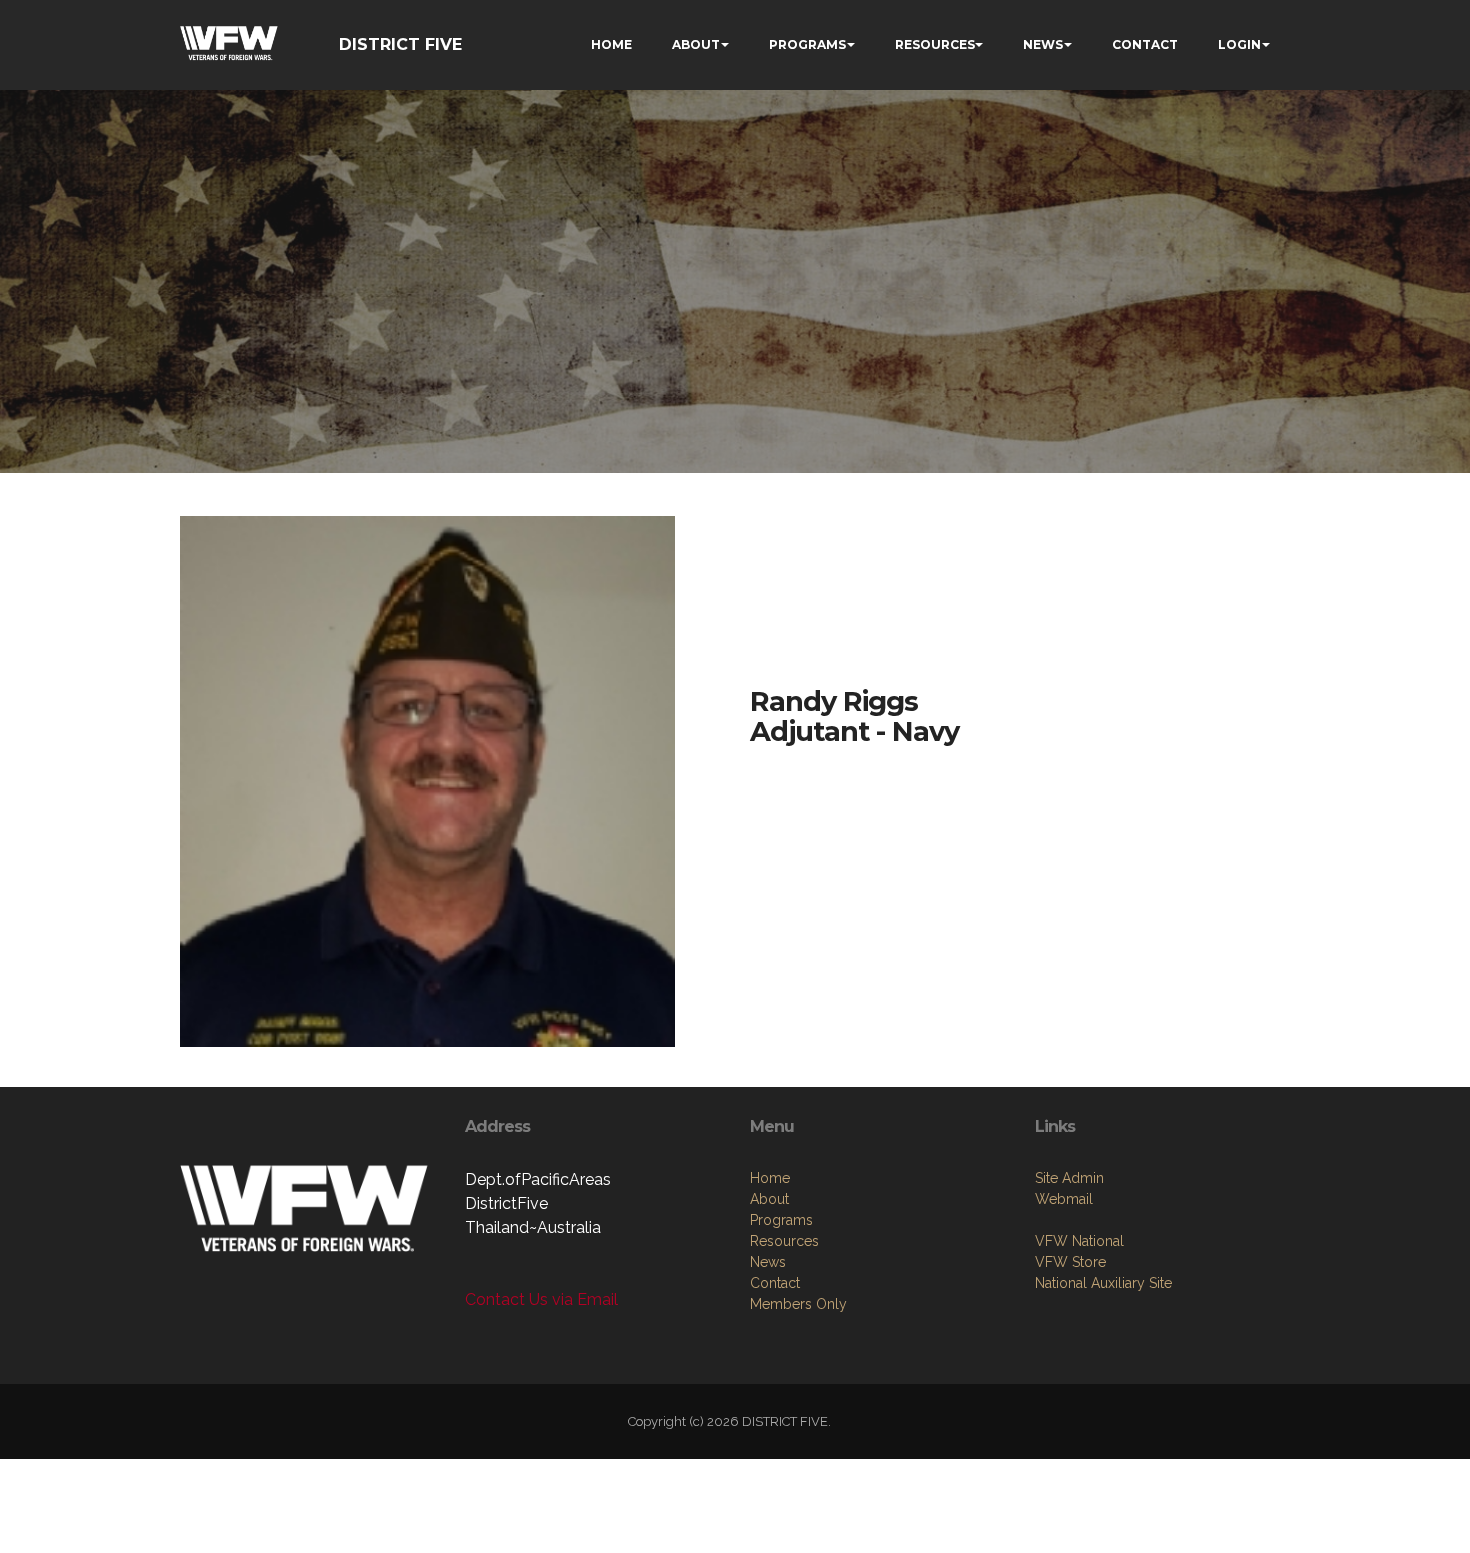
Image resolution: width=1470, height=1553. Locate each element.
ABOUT (696, 44)
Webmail (1064, 1199)
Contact (775, 1283)
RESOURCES (935, 44)
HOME (611, 44)
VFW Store (1070, 1262)
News (768, 1262)
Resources (784, 1241)
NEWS (1043, 44)
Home (770, 1178)
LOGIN (1239, 44)
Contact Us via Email (541, 1299)
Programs (781, 1220)
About (769, 1199)
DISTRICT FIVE (400, 44)
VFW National (1079, 1241)
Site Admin (1069, 1178)
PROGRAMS (807, 44)
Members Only (798, 1304)
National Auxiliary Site (1103, 1283)
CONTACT (1145, 44)
